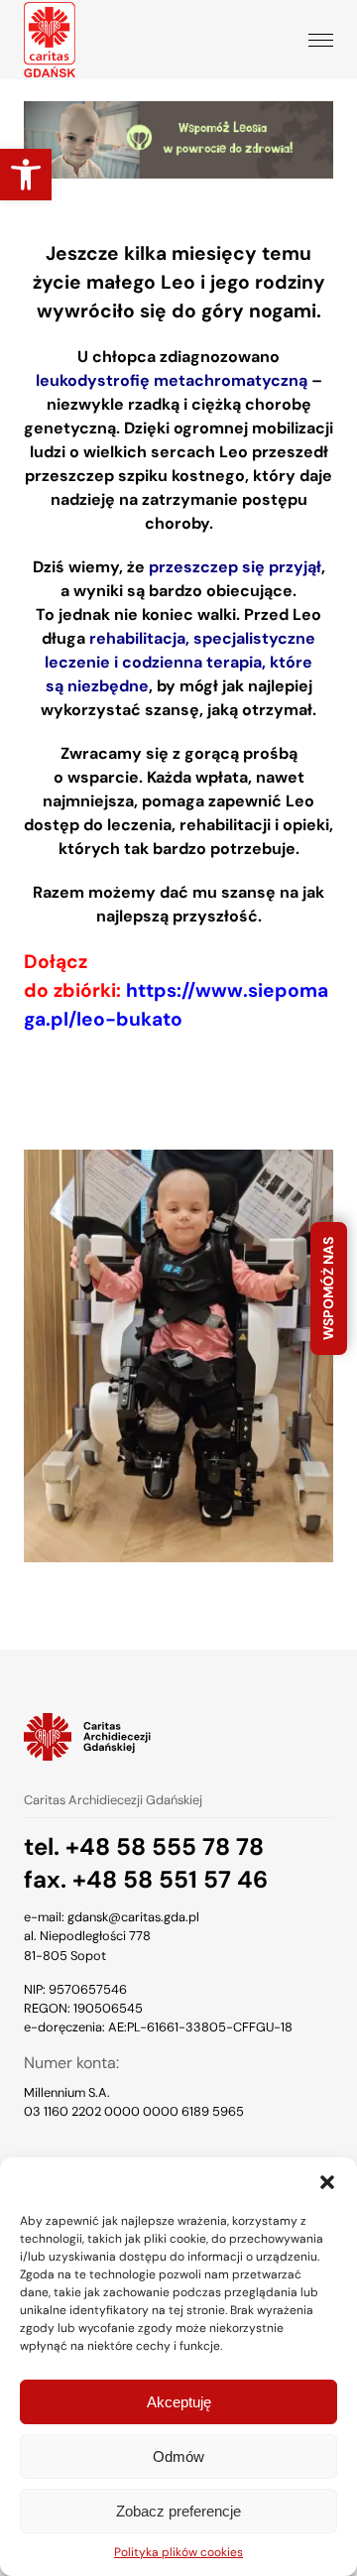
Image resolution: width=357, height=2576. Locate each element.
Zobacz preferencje (178, 2511)
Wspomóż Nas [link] (328, 1288)
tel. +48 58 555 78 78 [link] (144, 1847)
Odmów (178, 2456)
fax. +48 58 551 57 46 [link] (146, 1880)
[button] (327, 2182)
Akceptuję (179, 2402)
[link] (26, 175)
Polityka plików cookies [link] (178, 2552)
